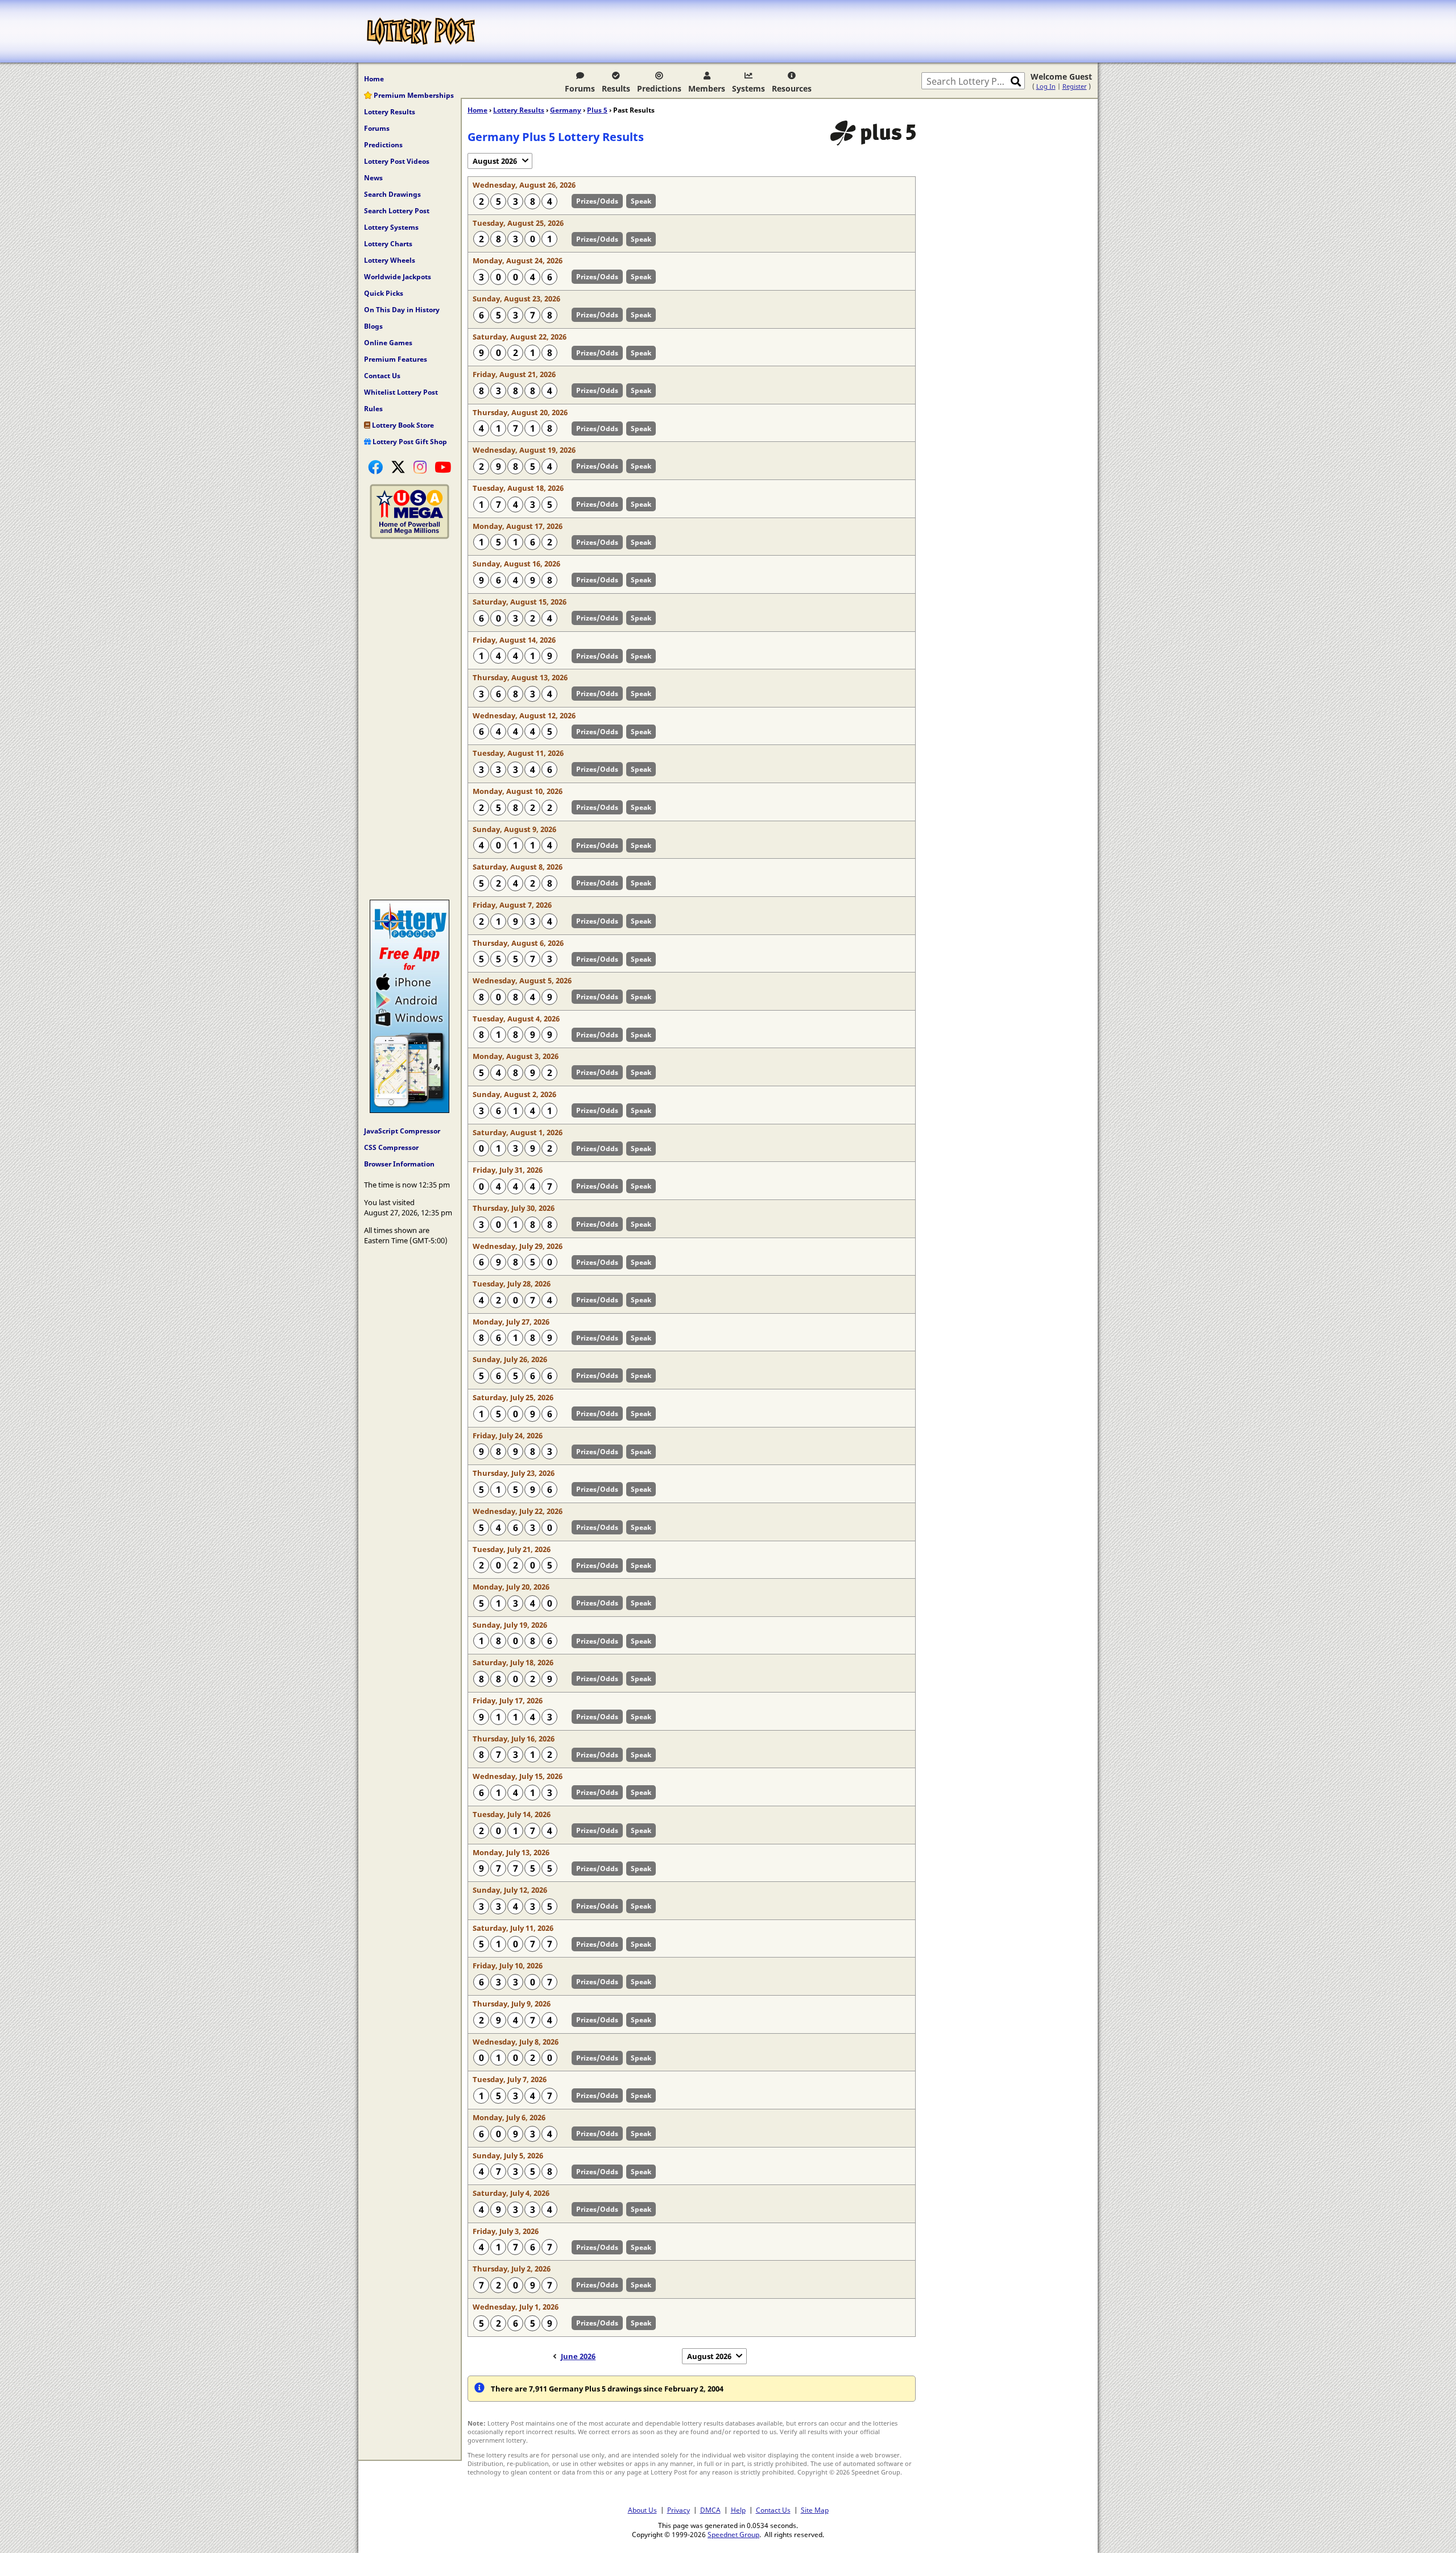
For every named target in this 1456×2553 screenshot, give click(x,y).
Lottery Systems (391, 227)
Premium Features (396, 359)
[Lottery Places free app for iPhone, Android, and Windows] (409, 1110)
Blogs (373, 326)
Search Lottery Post (397, 211)
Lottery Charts (388, 244)
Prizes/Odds (597, 201)
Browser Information (399, 1164)
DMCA (710, 2510)
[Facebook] (375, 467)
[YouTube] (443, 467)
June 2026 (578, 2356)
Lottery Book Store (402, 425)
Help (738, 2510)
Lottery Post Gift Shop (409, 442)
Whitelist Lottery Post (401, 392)
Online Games (388, 343)
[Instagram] (420, 467)
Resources (792, 88)
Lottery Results (390, 112)
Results (616, 88)
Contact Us (382, 376)
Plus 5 (597, 110)
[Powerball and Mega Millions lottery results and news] (409, 536)
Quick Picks (384, 293)
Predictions (659, 88)
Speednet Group (733, 2534)
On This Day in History (402, 310)
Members (707, 88)
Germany (566, 110)
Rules (373, 409)
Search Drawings (392, 194)
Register (1075, 86)
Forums (580, 88)
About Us (642, 2510)
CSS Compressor (391, 1147)
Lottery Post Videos (397, 161)
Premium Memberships (413, 95)
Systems (748, 88)
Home (374, 79)
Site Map (815, 2510)
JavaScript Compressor (402, 1131)
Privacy (679, 2510)
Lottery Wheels (390, 260)
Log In (1046, 86)
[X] (398, 467)
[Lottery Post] (421, 31)
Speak (641, 201)
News (373, 178)
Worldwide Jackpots (398, 277)
